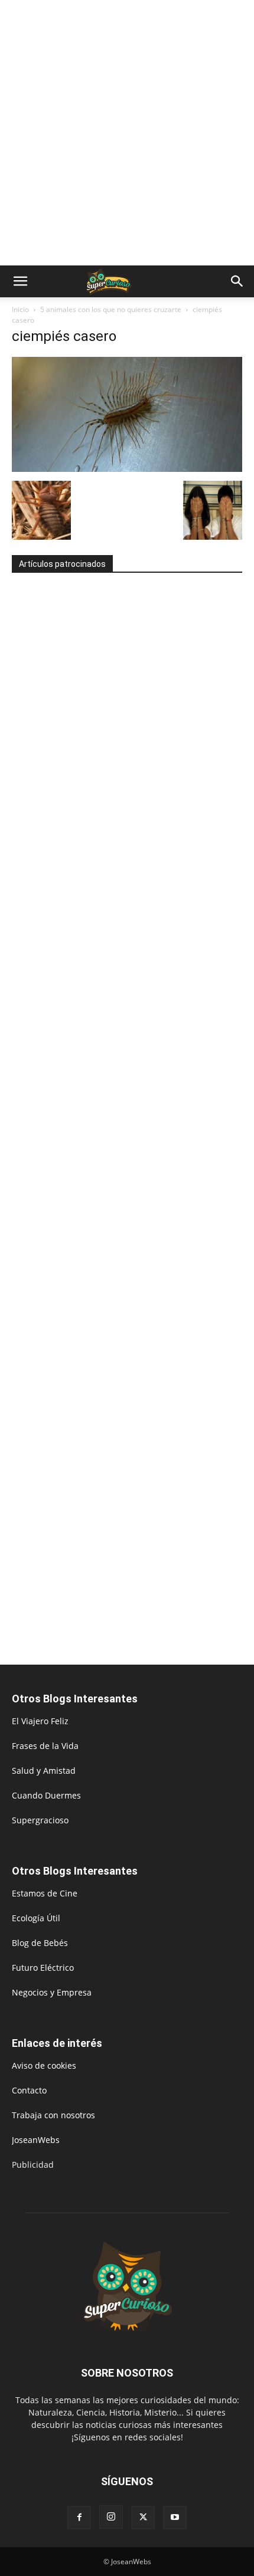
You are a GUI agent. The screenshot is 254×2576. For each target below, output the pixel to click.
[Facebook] (79, 2518)
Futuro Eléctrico (43, 1968)
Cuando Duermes (46, 1795)
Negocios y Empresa (52, 1992)
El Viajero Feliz (40, 1721)
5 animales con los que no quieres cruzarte (111, 309)
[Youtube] (175, 2518)
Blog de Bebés (40, 1943)
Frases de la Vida (45, 1746)
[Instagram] (111, 2517)
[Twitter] (143, 2518)
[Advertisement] (127, 133)
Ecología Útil (36, 1918)
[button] (20, 281)
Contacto (29, 2090)
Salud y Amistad (44, 1771)
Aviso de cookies (44, 2065)
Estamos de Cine (45, 1893)
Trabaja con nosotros (53, 2115)
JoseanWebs (36, 2140)
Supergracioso (40, 1820)
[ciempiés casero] (127, 469)
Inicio (20, 309)
